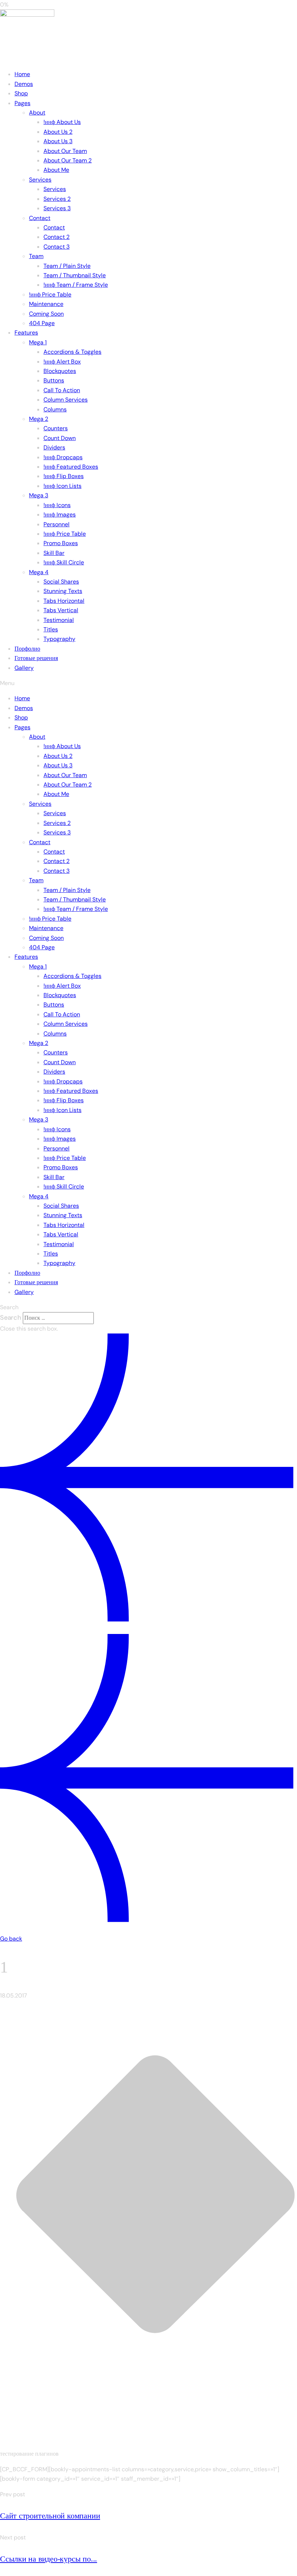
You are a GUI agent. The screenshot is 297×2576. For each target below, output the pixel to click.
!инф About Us (62, 122)
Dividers (54, 447)
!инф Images (60, 515)
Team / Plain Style (67, 266)
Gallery (24, 668)
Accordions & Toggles (72, 352)
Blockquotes (60, 371)
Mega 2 (39, 419)
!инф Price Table (50, 294)
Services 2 (57, 199)
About (37, 113)
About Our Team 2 (68, 160)
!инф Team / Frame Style (76, 285)
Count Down (60, 438)
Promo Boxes (61, 543)
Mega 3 (39, 495)
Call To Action (62, 390)
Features (26, 333)
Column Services (66, 400)
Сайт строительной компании (50, 2516)
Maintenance (46, 304)
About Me (56, 170)
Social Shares (61, 582)
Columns (55, 409)
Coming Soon (46, 314)
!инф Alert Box (62, 362)
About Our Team (65, 151)
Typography (59, 639)
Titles (51, 629)
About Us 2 (58, 132)
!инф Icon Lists (62, 486)
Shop (21, 93)
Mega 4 (39, 572)
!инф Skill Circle (64, 562)
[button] (148, 683)
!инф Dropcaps (63, 457)
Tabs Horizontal (64, 601)
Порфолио (27, 649)
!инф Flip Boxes (64, 476)
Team (36, 256)
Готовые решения (36, 658)
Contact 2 (57, 237)
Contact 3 (57, 247)
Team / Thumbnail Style (75, 275)
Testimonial (59, 620)
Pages (22, 103)
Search (11, 1318)
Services (40, 180)
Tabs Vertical (61, 610)
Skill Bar (54, 553)
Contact (40, 218)
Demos (24, 84)
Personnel (57, 524)
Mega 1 (38, 342)
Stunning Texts (63, 591)
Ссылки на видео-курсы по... (49, 2559)
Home (22, 74)
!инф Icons (57, 505)
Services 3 (57, 208)
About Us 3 (58, 141)
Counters (56, 428)
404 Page (42, 323)
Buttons (54, 380)
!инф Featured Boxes (71, 467)
